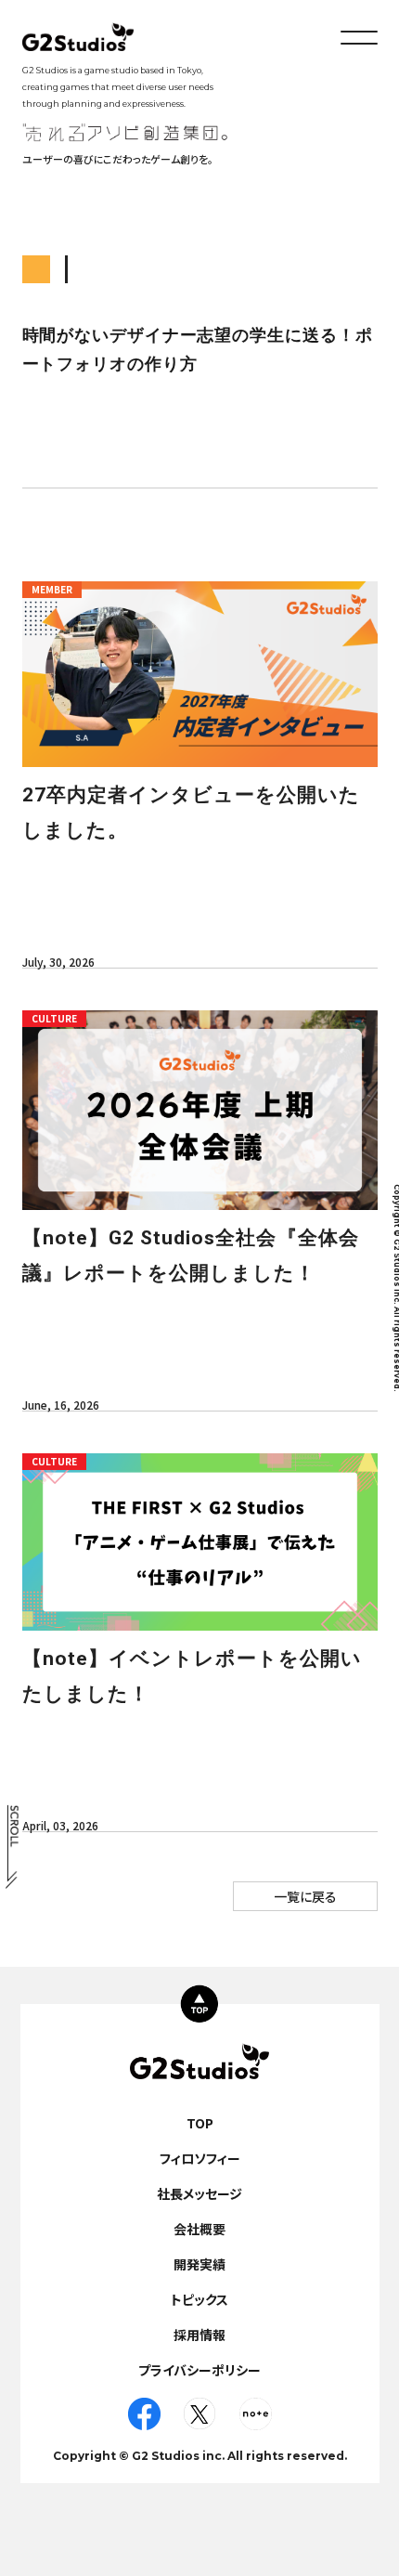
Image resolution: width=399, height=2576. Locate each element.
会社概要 (199, 2229)
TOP (200, 2123)
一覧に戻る (305, 1896)
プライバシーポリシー (199, 2370)
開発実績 (199, 2264)
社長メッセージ (199, 2193)
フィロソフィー (200, 2158)
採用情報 (199, 2335)
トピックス (199, 2299)
